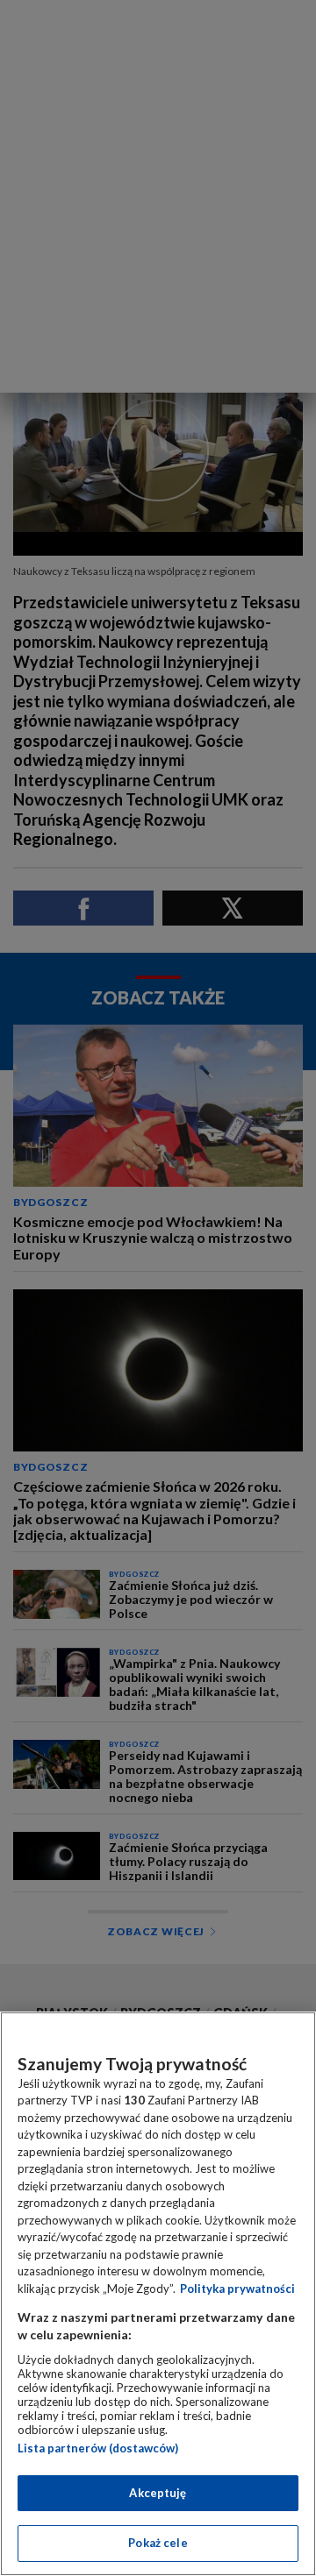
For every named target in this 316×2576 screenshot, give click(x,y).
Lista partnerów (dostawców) (98, 2448)
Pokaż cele (158, 2543)
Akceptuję (158, 2493)
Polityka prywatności (237, 2289)
